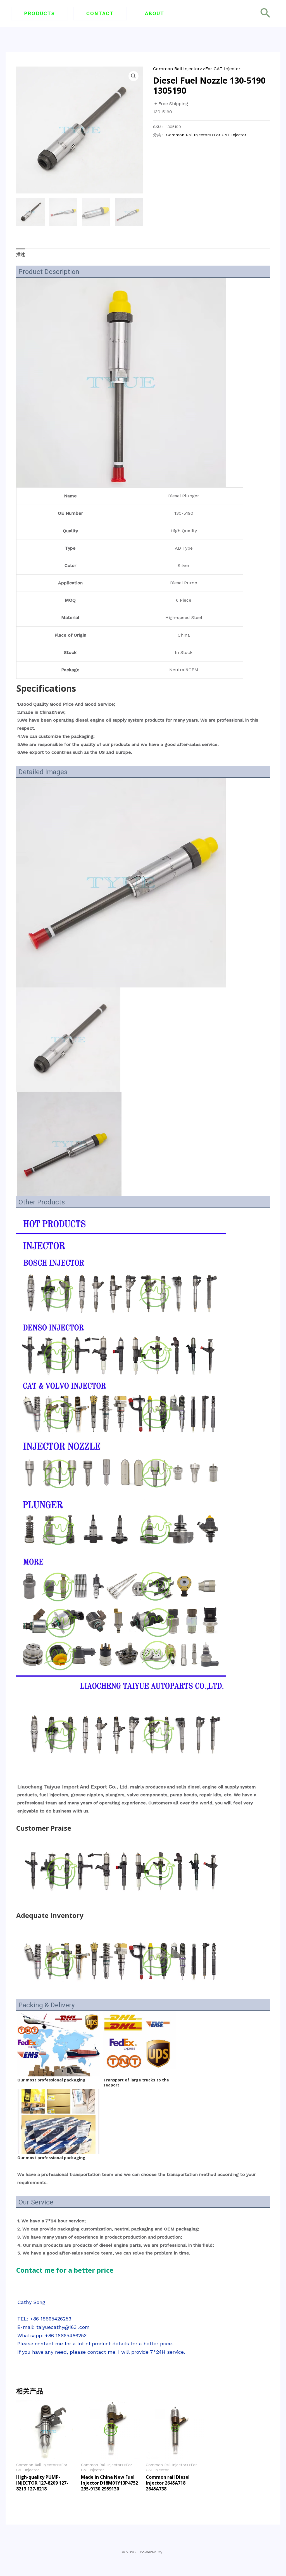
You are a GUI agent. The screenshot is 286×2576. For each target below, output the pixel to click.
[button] (40, 14)
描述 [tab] (21, 255)
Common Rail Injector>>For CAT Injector (197, 69)
